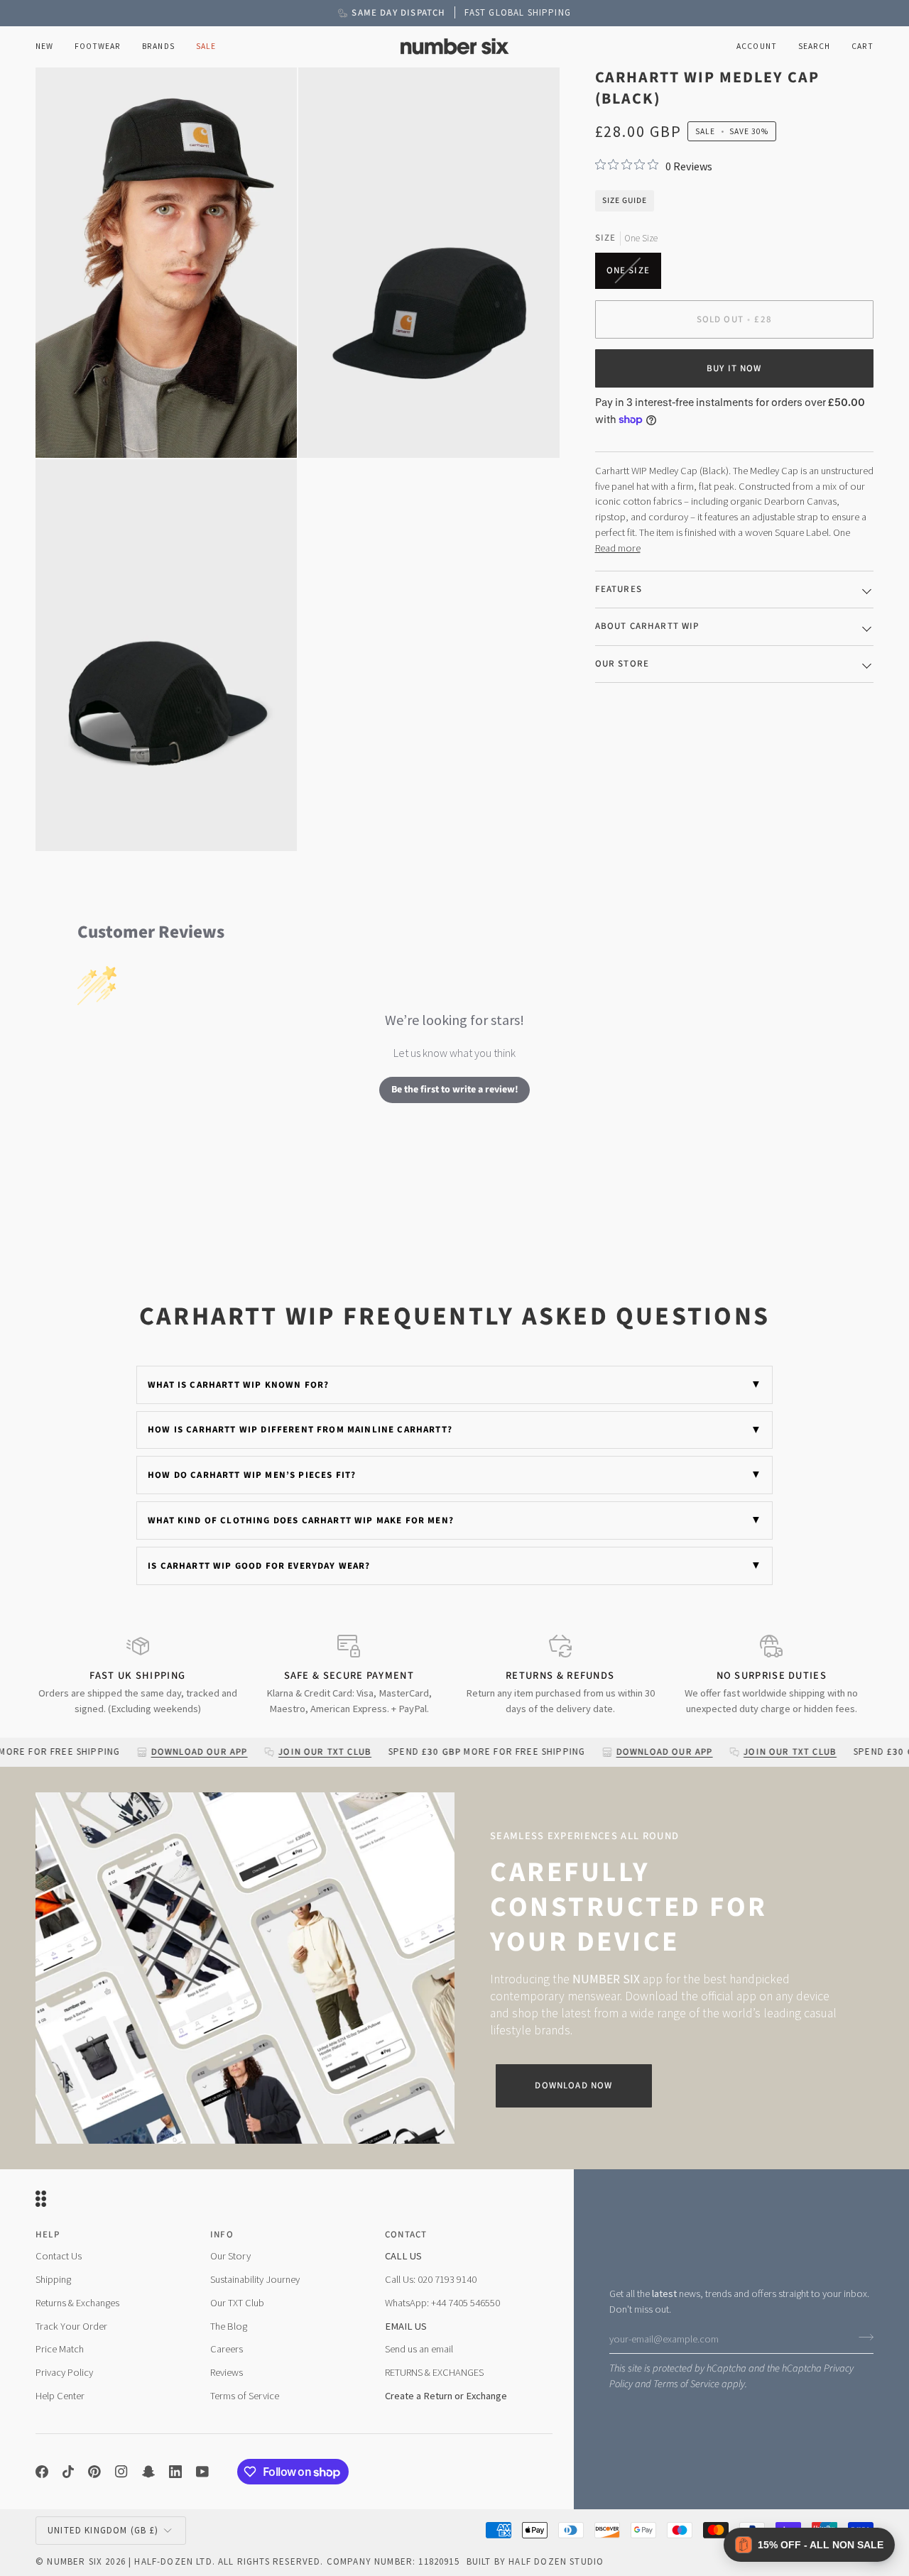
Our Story (230, 2256)
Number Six (75, 2561)
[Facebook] (42, 2472)
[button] (98, 46)
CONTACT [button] (406, 2235)
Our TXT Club (237, 2303)
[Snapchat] (148, 2472)
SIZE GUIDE (625, 200)
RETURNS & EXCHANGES (434, 2372)
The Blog (229, 2326)
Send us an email (419, 2349)
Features (619, 588)
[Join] (862, 2337)
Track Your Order (71, 2326)
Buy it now (734, 368)
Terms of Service (686, 2384)
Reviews (227, 2372)
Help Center (60, 2396)
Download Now (573, 2086)
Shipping (53, 2279)
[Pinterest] (94, 2472)
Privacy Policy (64, 2372)
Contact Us (59, 2256)
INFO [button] (222, 2235)
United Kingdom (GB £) (103, 2530)
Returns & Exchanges (77, 2303)
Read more (618, 548)
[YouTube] (202, 2472)
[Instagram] (121, 2472)
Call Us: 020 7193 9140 (431, 2279)
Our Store (622, 663)
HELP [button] (48, 2235)
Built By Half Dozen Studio (535, 2561)
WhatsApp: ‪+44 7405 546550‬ (442, 2303)
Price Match (60, 2349)
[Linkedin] (175, 2472)
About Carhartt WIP (647, 626)
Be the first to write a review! (455, 1090)
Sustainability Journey (255, 2279)
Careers (227, 2349)
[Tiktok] (68, 2472)
